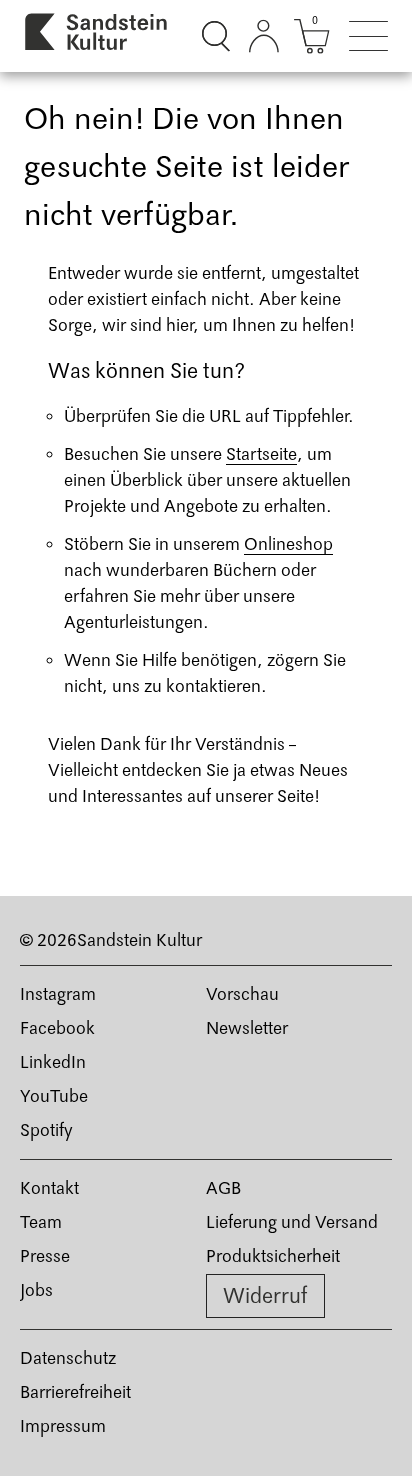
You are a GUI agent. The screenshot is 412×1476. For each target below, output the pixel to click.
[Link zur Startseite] (97, 36)
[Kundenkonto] (264, 36)
